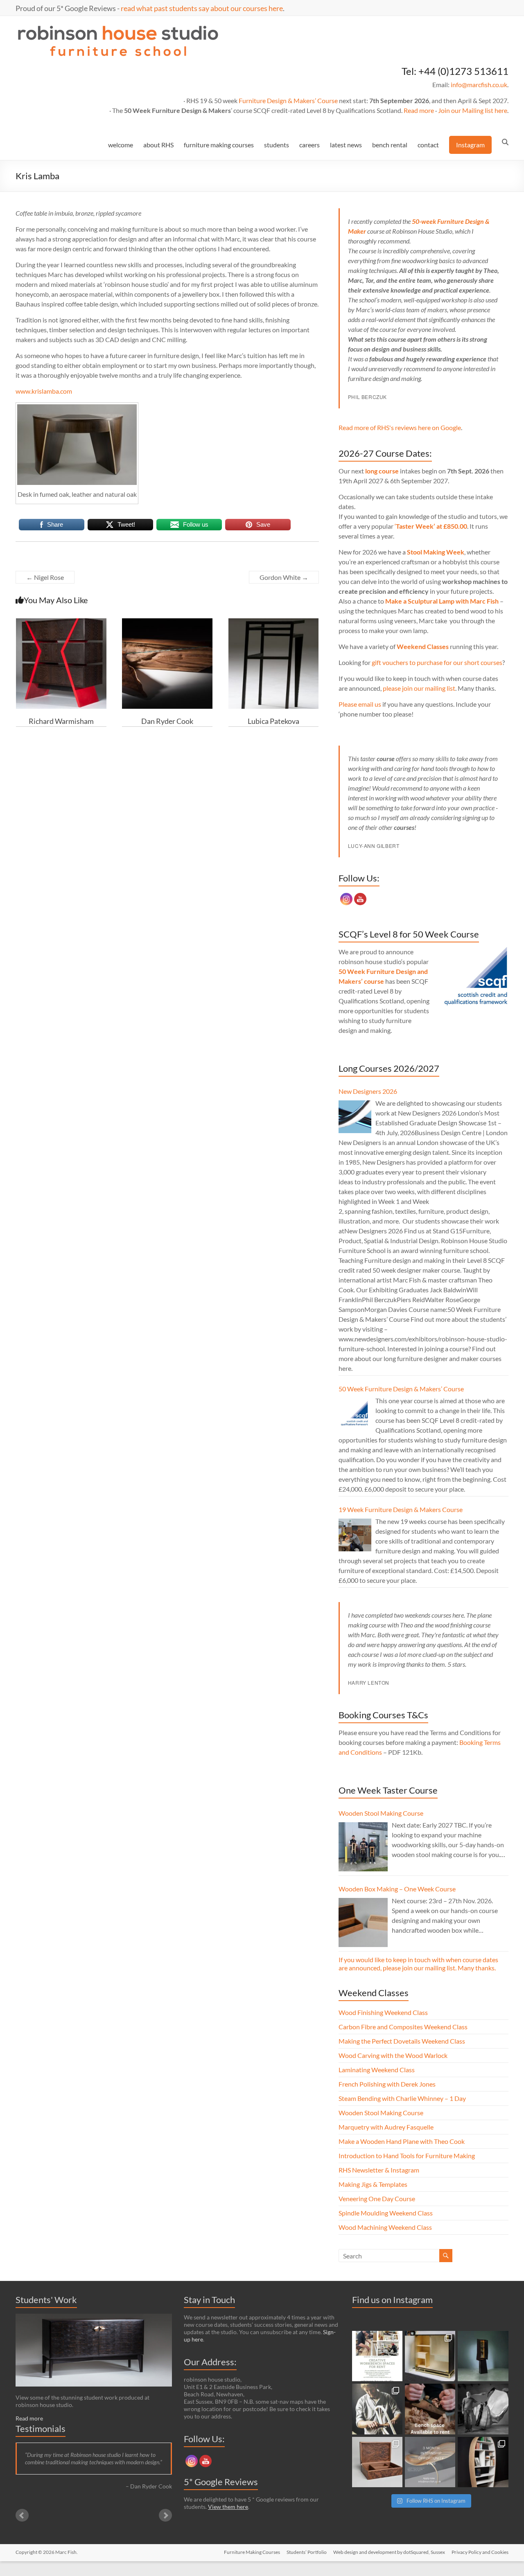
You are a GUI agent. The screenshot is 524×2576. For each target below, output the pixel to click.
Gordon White (284, 577)
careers (309, 145)
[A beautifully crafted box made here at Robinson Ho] (377, 2462)
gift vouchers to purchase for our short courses (437, 662)
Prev (22, 2515)
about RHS (158, 145)
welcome (121, 145)
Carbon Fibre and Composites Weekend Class (403, 2027)
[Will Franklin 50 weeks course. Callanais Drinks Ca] (483, 2356)
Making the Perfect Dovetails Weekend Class (402, 2041)
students (277, 145)
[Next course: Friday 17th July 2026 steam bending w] (377, 2409)
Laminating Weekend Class (377, 2070)
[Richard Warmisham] (61, 622)
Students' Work (46, 2300)
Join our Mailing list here (473, 110)
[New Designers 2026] (355, 1117)
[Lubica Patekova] (274, 622)
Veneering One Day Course (377, 2199)
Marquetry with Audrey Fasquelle (386, 2127)
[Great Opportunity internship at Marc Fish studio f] (430, 2462)
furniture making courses (219, 145)
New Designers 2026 (368, 1091)
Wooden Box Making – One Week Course (397, 1889)
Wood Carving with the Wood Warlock (393, 2055)
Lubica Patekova (273, 721)
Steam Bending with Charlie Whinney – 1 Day (402, 2098)
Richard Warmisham (61, 721)
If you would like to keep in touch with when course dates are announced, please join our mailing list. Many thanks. (418, 1964)
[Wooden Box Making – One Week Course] (363, 1922)
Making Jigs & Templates (373, 2184)
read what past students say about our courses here (202, 8)
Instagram (470, 145)
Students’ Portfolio (307, 2552)
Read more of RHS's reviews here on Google (400, 427)
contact (428, 145)
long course (382, 471)
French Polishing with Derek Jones (387, 2084)
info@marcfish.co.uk (479, 85)
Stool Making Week (436, 552)
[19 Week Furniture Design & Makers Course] (355, 1535)
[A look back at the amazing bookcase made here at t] (483, 2462)
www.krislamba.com (44, 391)
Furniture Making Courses (252, 2552)
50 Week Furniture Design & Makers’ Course (401, 1389)
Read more (419, 110)
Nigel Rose (45, 577)
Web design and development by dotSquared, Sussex (389, 2552)
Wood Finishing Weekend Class (383, 2012)
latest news (346, 145)
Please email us (360, 704)
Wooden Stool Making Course (381, 1813)
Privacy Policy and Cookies (480, 2552)
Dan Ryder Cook (167, 721)
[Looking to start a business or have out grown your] (377, 2356)
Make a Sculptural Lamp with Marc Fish (442, 601)
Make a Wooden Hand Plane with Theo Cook (402, 2141)
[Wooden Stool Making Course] (363, 1847)
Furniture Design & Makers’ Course (288, 100)
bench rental (390, 145)
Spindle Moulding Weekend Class (386, 2213)
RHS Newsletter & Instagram (379, 2170)
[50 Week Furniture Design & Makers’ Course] (355, 1414)
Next (165, 2515)
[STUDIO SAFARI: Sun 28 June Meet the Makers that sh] (483, 2409)
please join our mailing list (419, 688)
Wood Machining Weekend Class (385, 2227)
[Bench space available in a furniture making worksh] (430, 2409)
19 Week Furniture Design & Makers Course (401, 1509)
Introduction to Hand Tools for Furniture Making (407, 2156)
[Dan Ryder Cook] (167, 622)
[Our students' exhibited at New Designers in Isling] (430, 2356)
